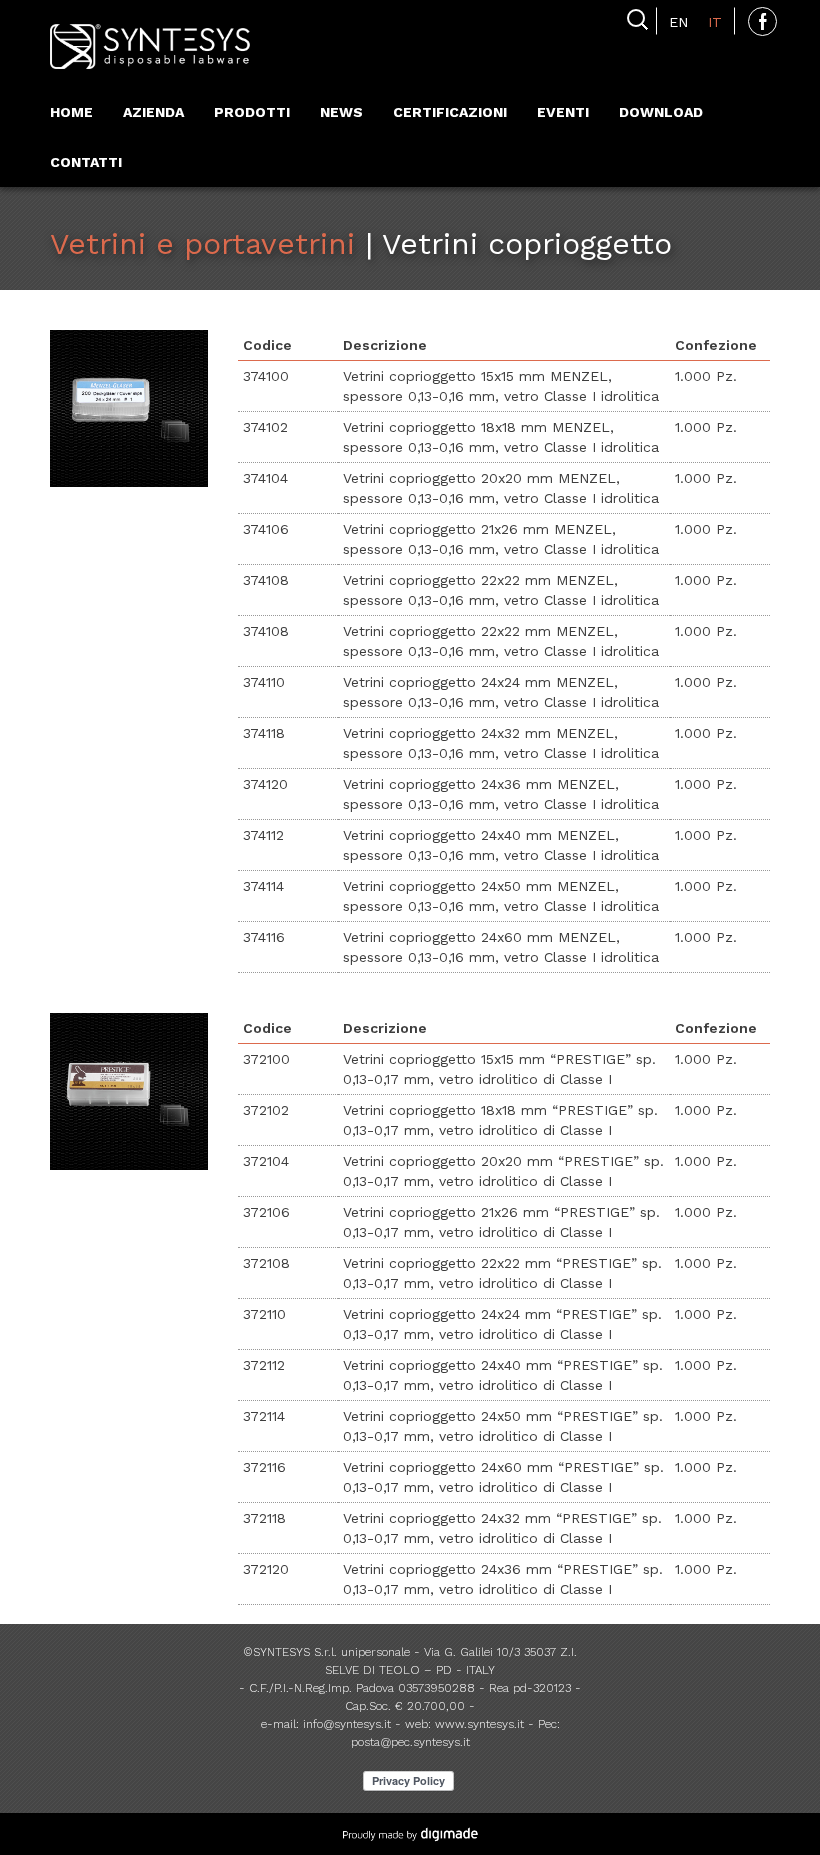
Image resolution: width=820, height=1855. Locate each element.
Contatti (86, 162)
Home (71, 112)
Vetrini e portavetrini (202, 243)
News (341, 112)
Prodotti (252, 112)
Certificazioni (450, 112)
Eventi (563, 112)
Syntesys (150, 47)
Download (661, 112)
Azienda (153, 112)
